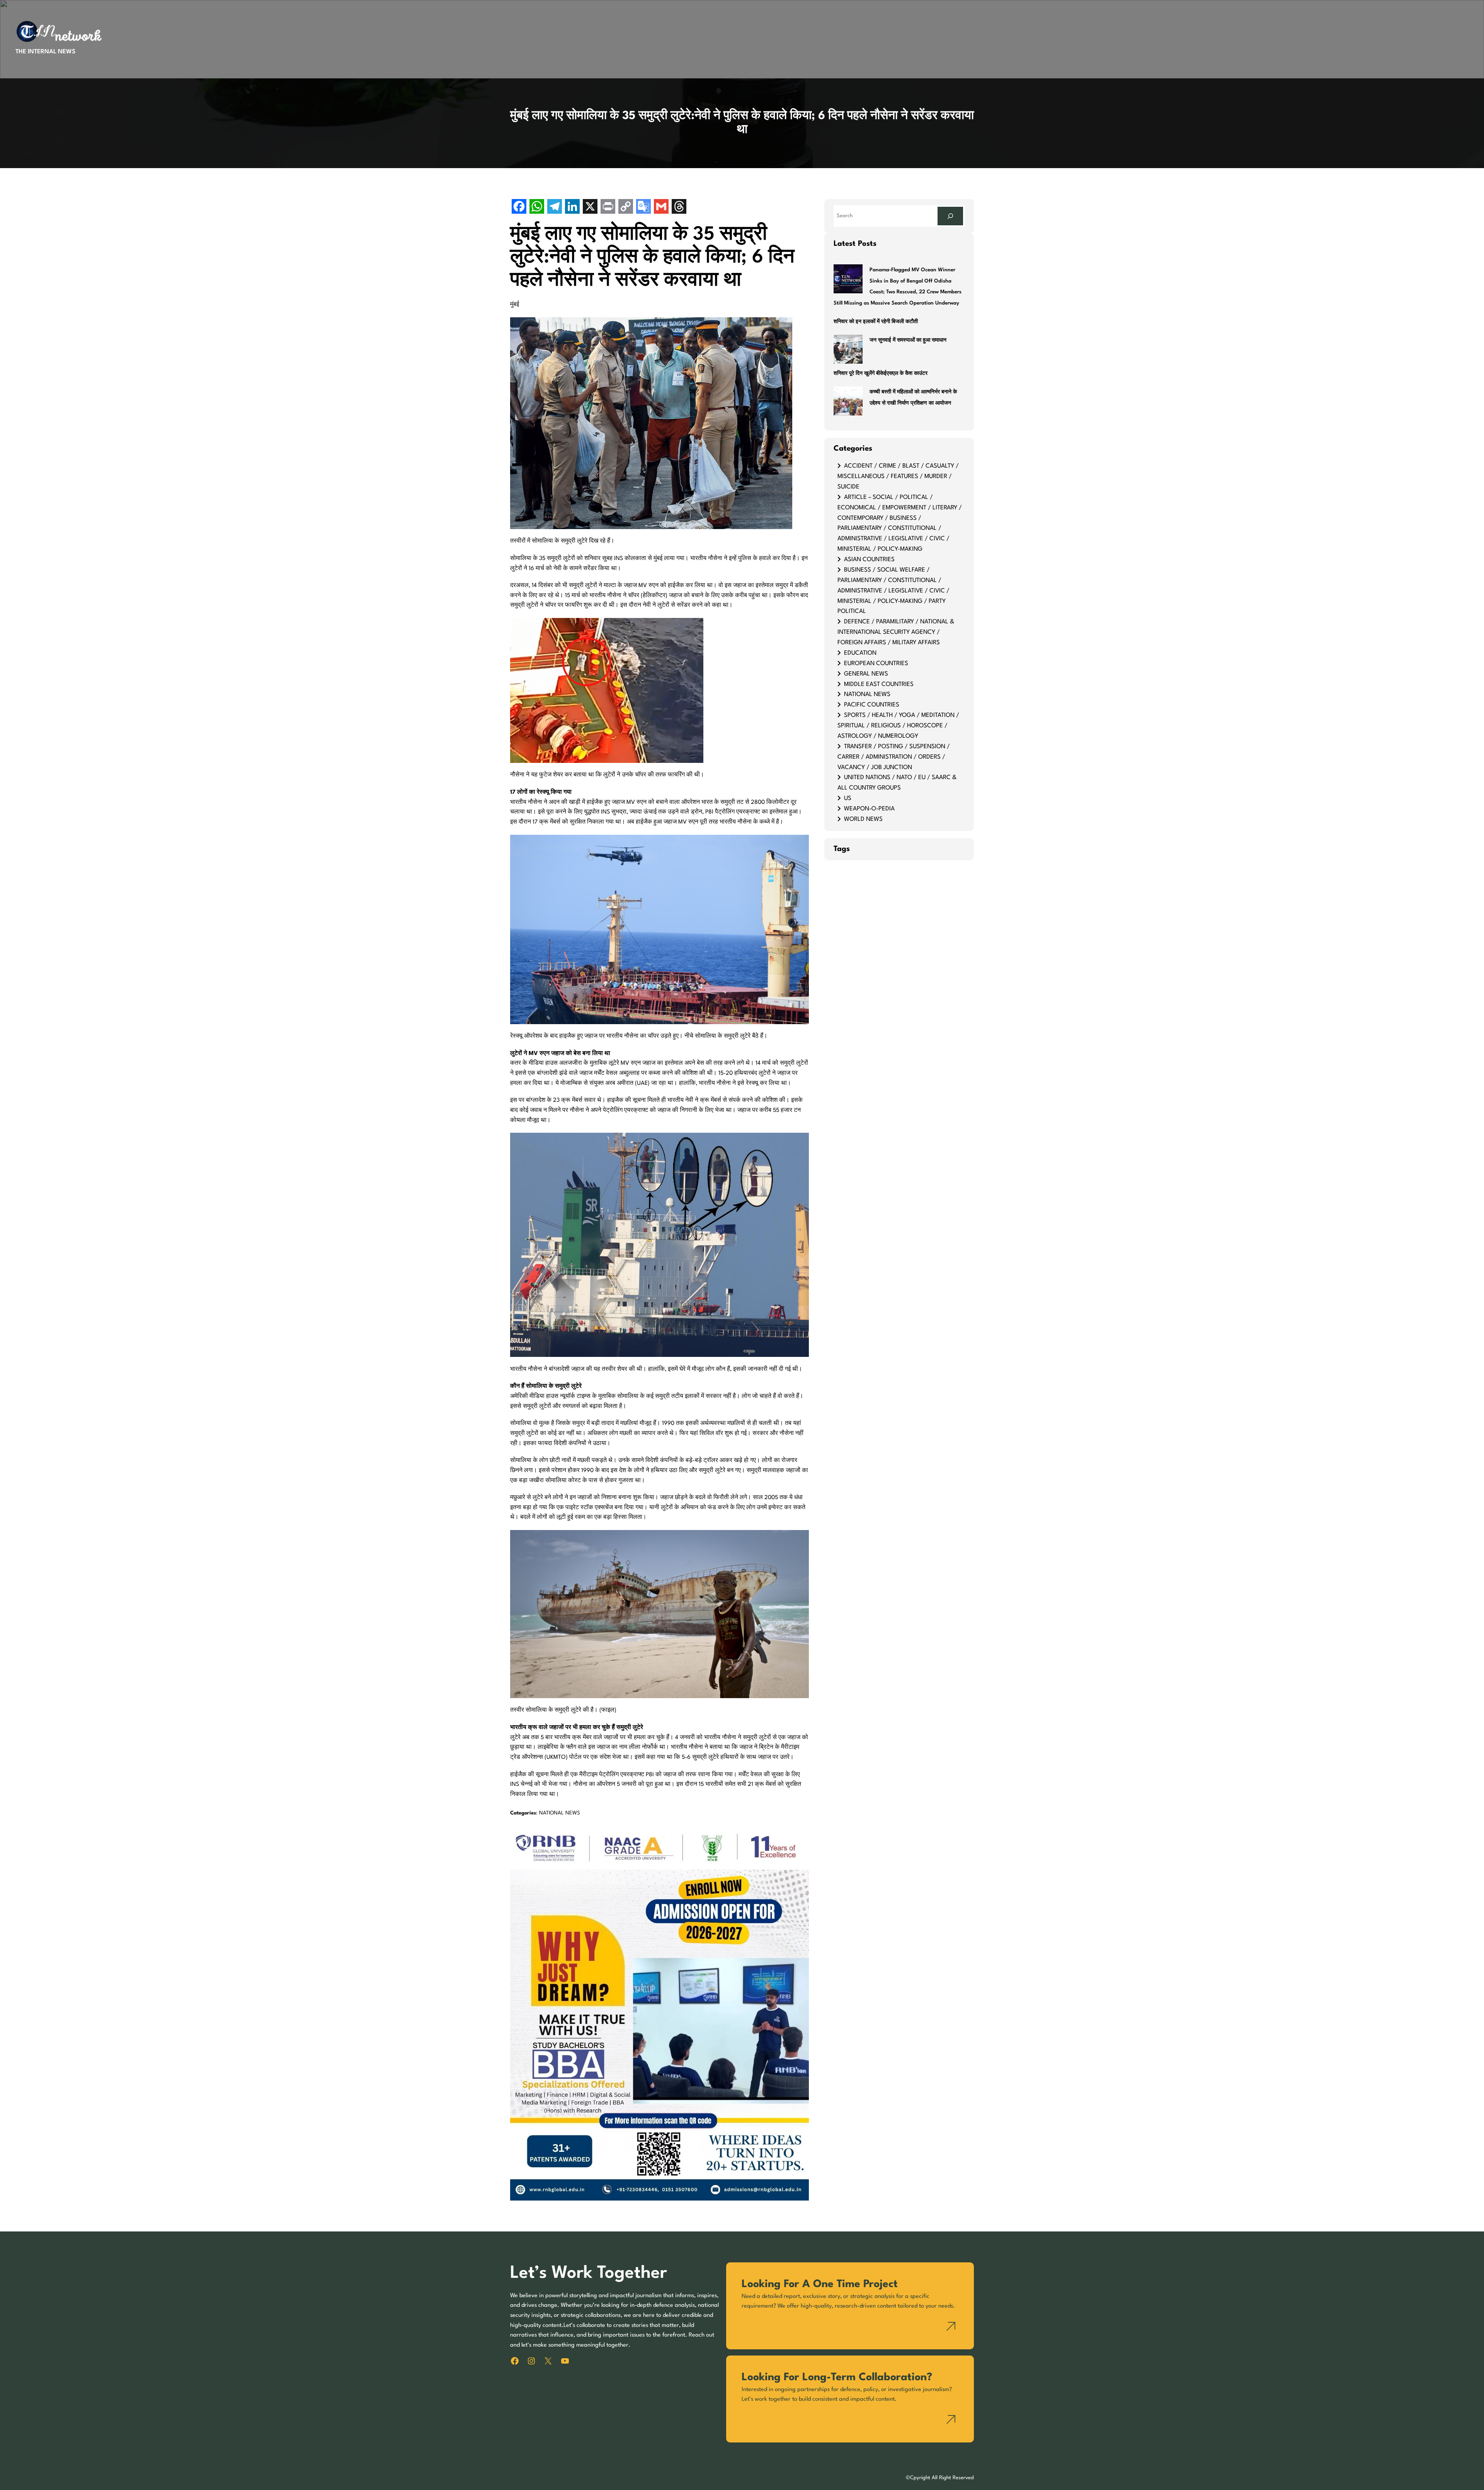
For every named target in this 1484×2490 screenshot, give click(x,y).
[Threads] (679, 207)
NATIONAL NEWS (560, 1813)
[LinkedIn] (572, 207)
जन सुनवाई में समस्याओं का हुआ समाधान (908, 340)
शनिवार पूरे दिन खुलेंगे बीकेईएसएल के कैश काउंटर (881, 374)
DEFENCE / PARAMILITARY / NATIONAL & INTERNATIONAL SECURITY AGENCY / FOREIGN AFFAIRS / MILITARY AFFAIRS (896, 632)
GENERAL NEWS (866, 674)
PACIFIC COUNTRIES (872, 705)
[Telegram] (555, 207)
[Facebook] (519, 207)
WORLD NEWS (863, 819)
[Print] (608, 207)
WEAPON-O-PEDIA (869, 809)
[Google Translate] (643, 207)
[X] (590, 207)
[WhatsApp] (537, 207)
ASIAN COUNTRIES (869, 560)
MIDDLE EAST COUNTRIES (879, 684)
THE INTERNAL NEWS (45, 52)
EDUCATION (860, 653)
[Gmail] (661, 207)
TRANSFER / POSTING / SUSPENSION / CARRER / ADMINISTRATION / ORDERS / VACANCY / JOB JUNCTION (894, 757)
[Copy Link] (626, 207)
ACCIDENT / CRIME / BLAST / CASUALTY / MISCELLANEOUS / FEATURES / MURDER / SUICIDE (898, 477)
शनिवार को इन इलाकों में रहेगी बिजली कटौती (876, 322)
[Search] (950, 216)
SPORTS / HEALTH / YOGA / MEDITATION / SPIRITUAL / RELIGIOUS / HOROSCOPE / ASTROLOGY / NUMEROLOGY (898, 726)
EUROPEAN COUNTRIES (876, 664)
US (848, 798)
